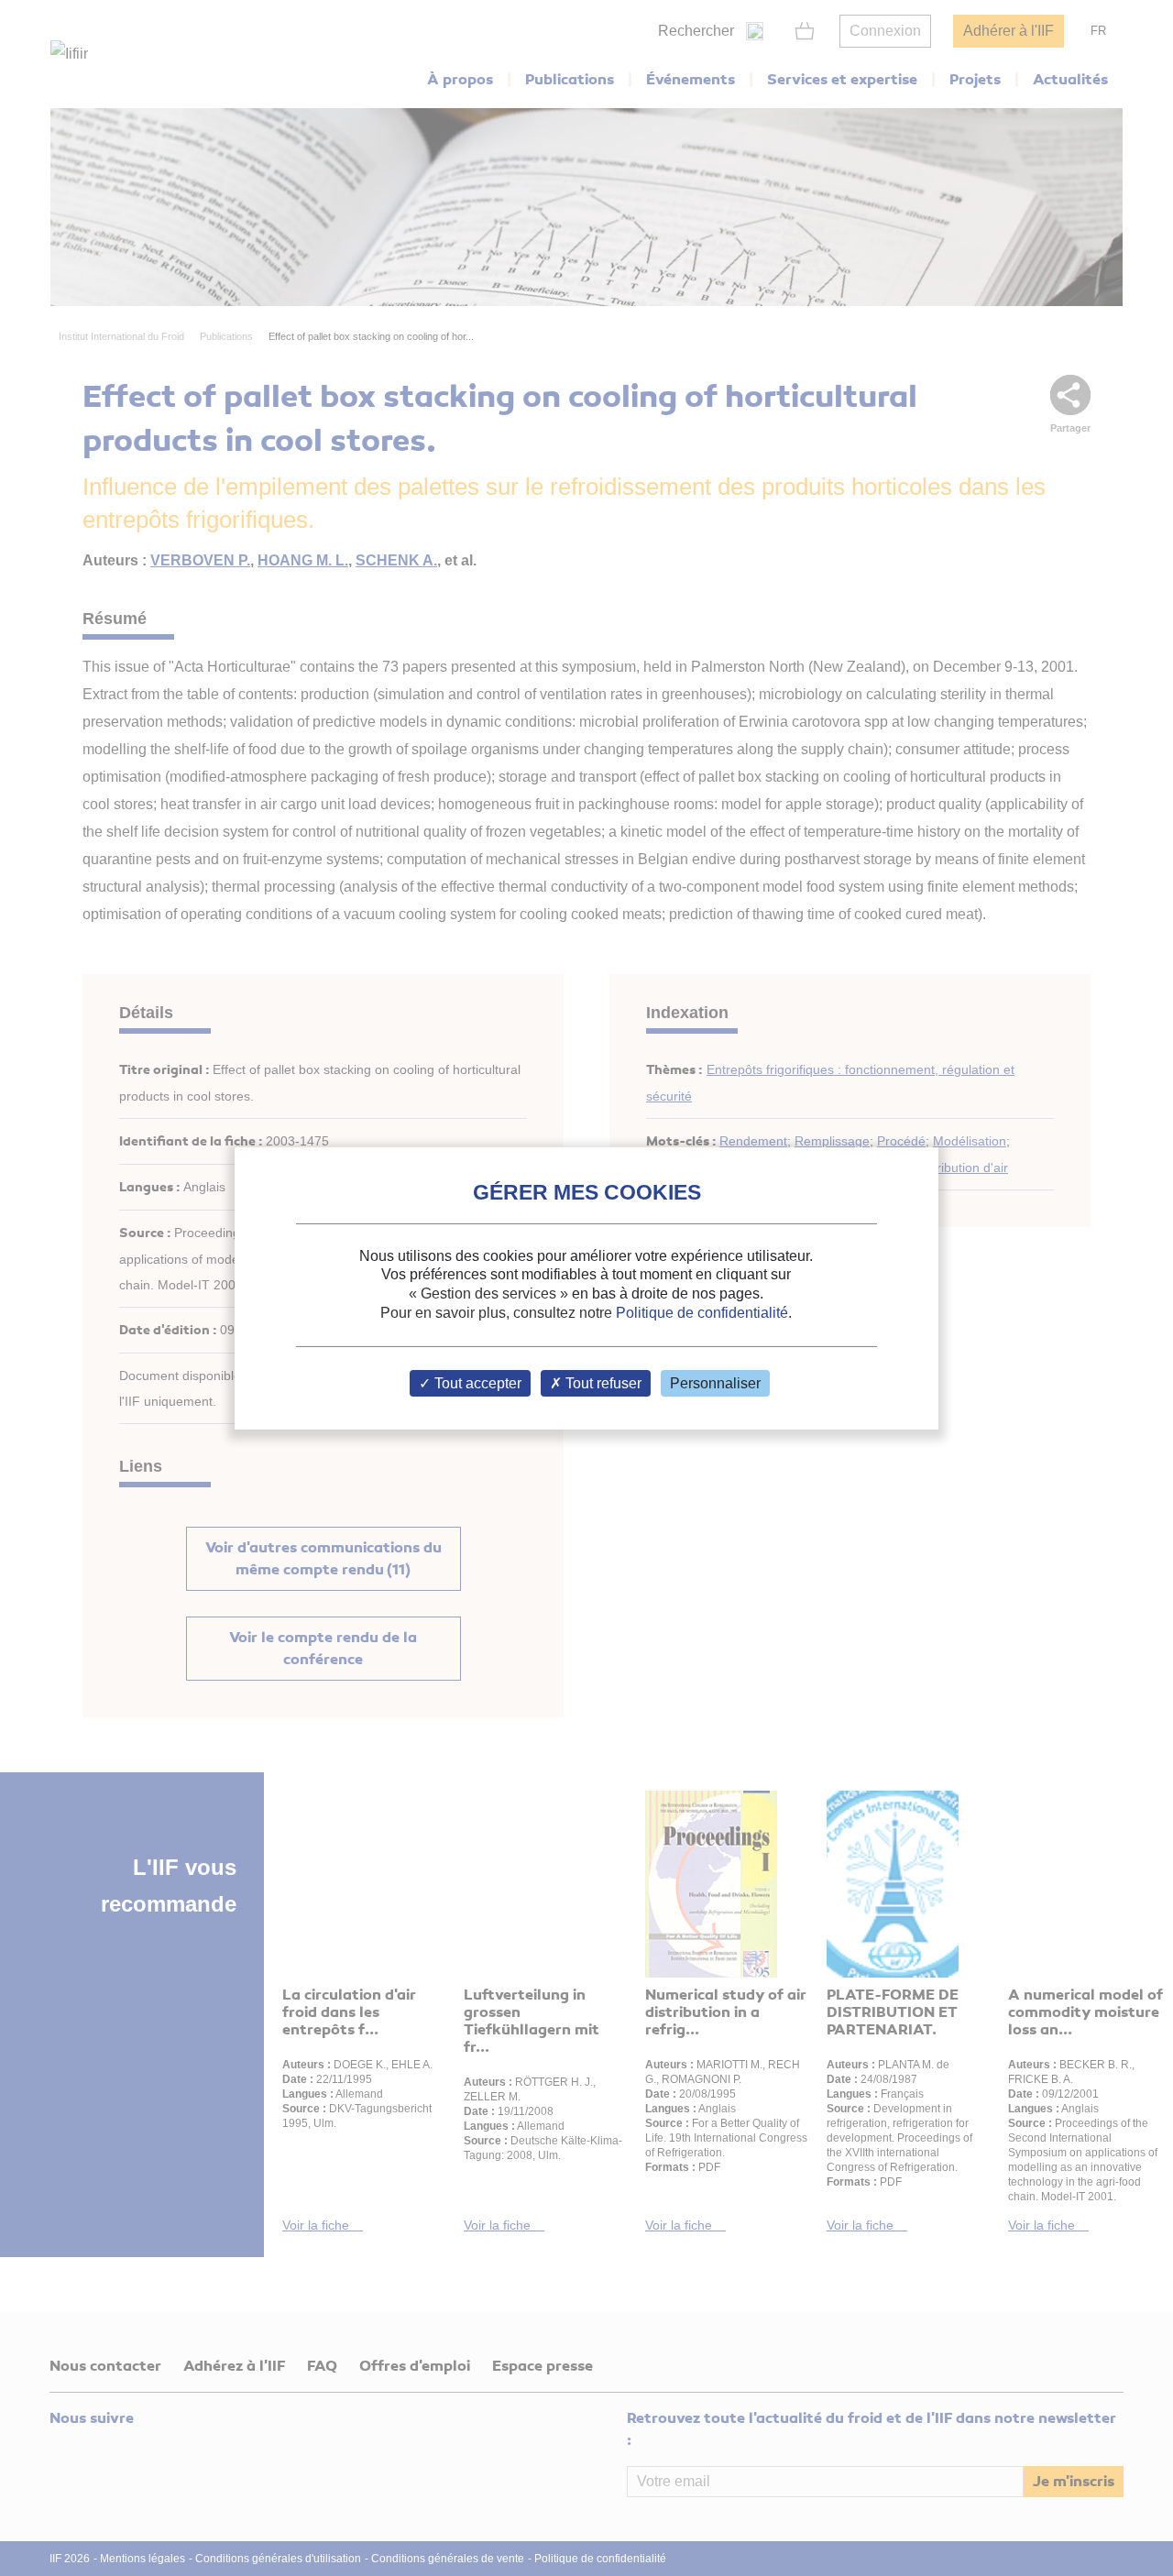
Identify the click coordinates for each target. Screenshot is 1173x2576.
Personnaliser (715, 1383)
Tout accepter (476, 1383)
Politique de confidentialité (702, 1313)
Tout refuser (602, 1383)
